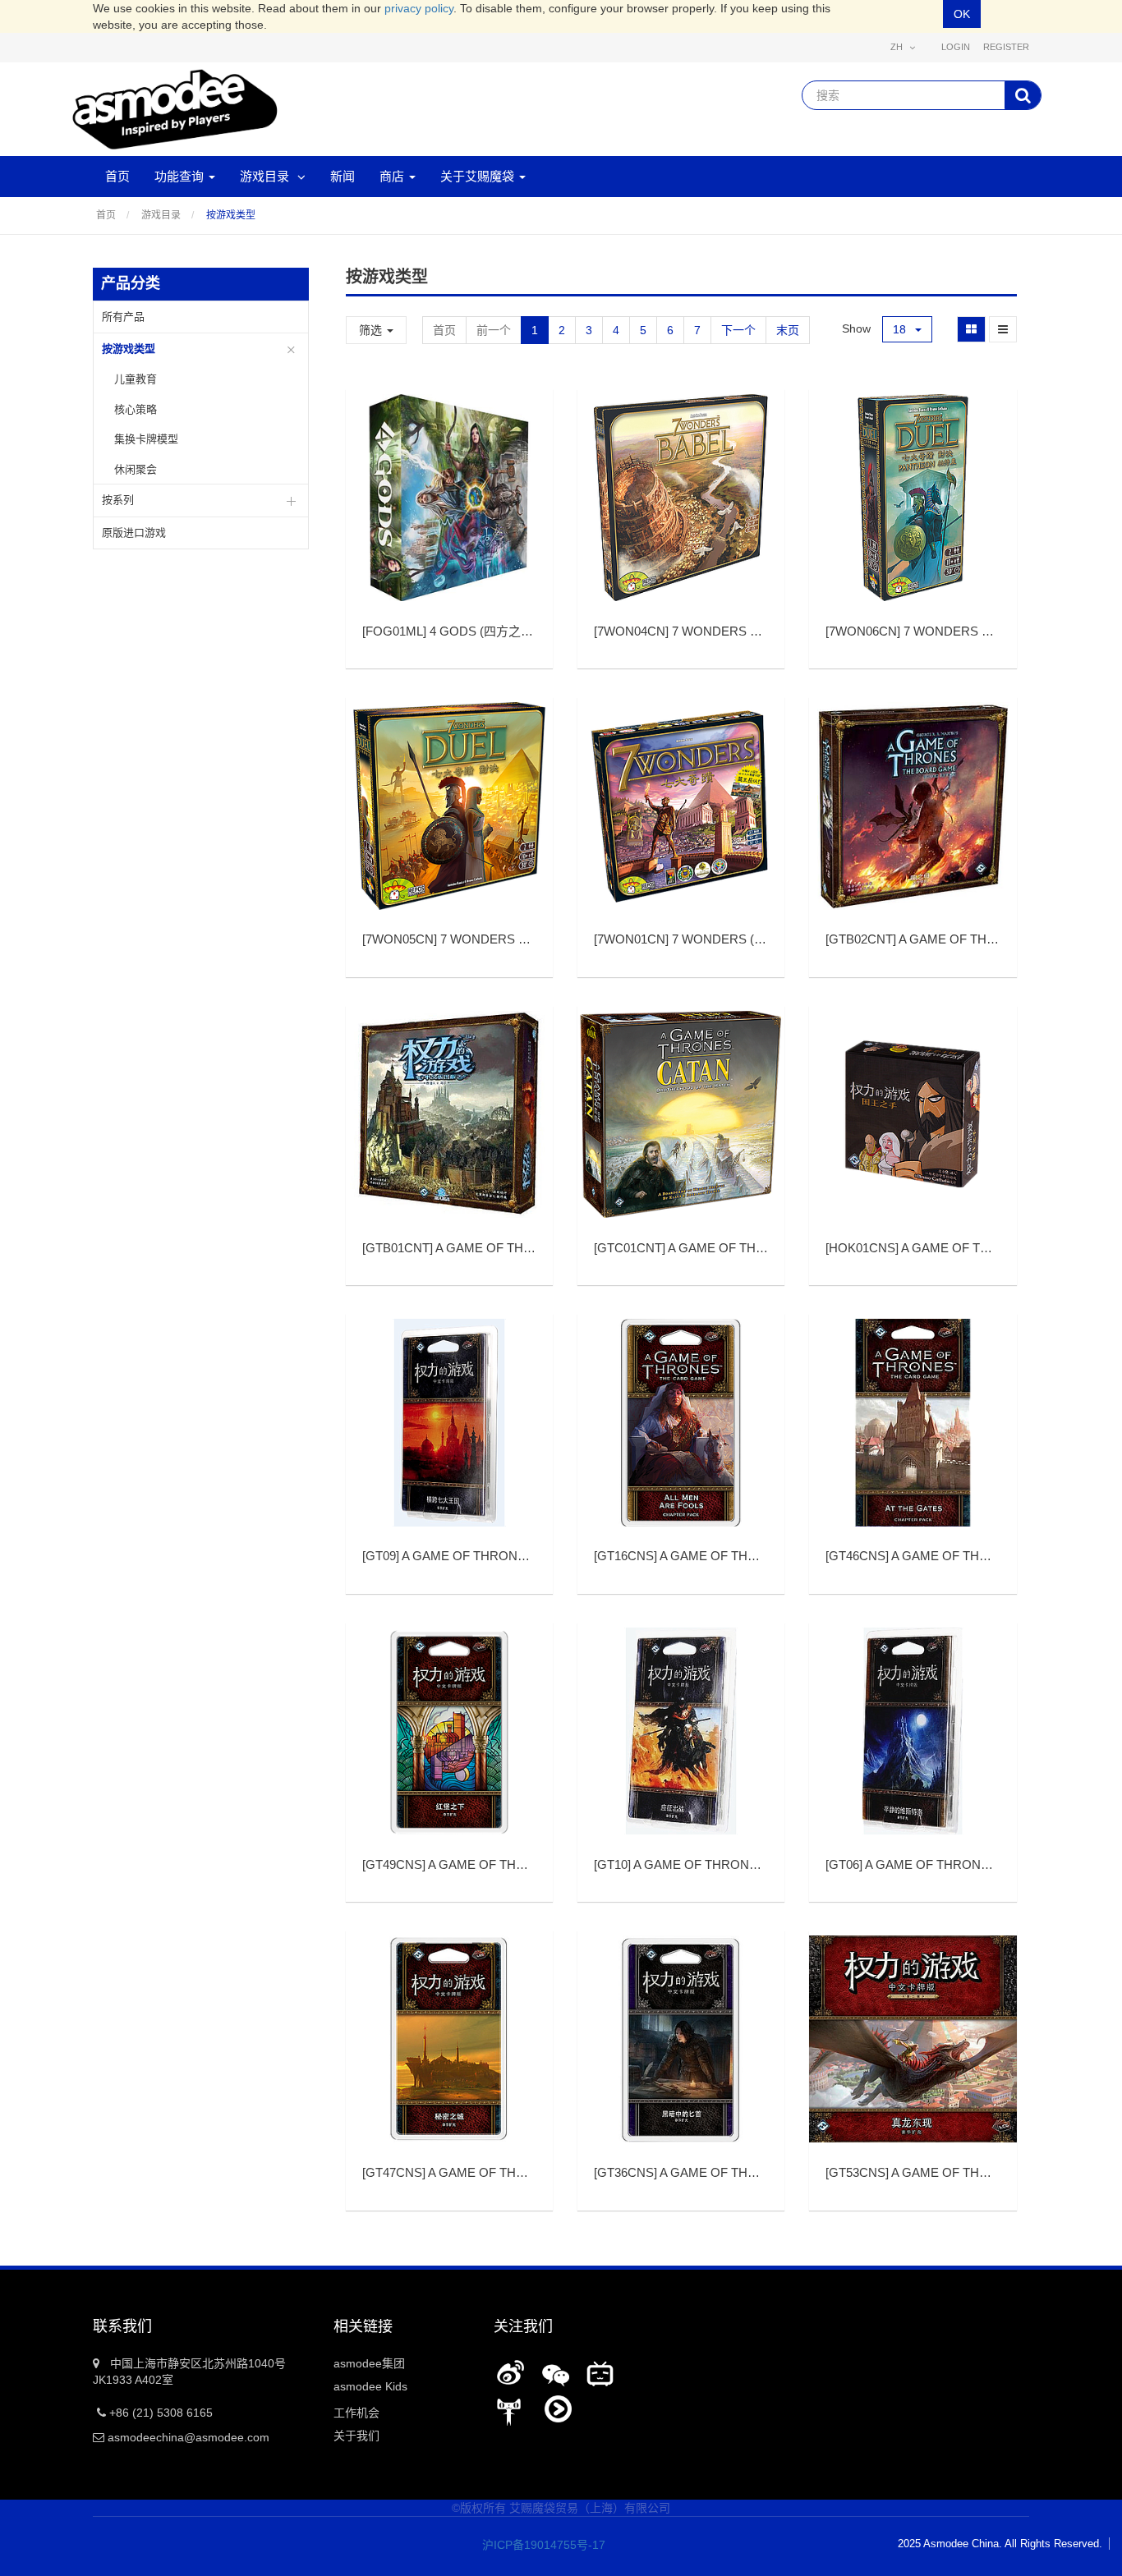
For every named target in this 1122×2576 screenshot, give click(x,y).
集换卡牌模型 (146, 439)
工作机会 (356, 2413)
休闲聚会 (136, 469)
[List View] (1003, 329)
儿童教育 (136, 379)
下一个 (738, 330)
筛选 (372, 330)
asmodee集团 (369, 2363)
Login (956, 47)
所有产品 (123, 317)
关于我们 (356, 2436)
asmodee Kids (370, 2386)
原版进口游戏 (134, 533)
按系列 (118, 500)
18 (901, 329)
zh (898, 47)
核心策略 (136, 409)
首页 (106, 215)
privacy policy (419, 8)
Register (1006, 47)
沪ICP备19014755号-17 (532, 2545)
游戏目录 (161, 215)
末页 (788, 330)
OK (962, 14)
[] (482, 631)
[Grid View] (971, 329)
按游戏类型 (231, 215)
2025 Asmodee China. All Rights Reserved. (1000, 2544)
